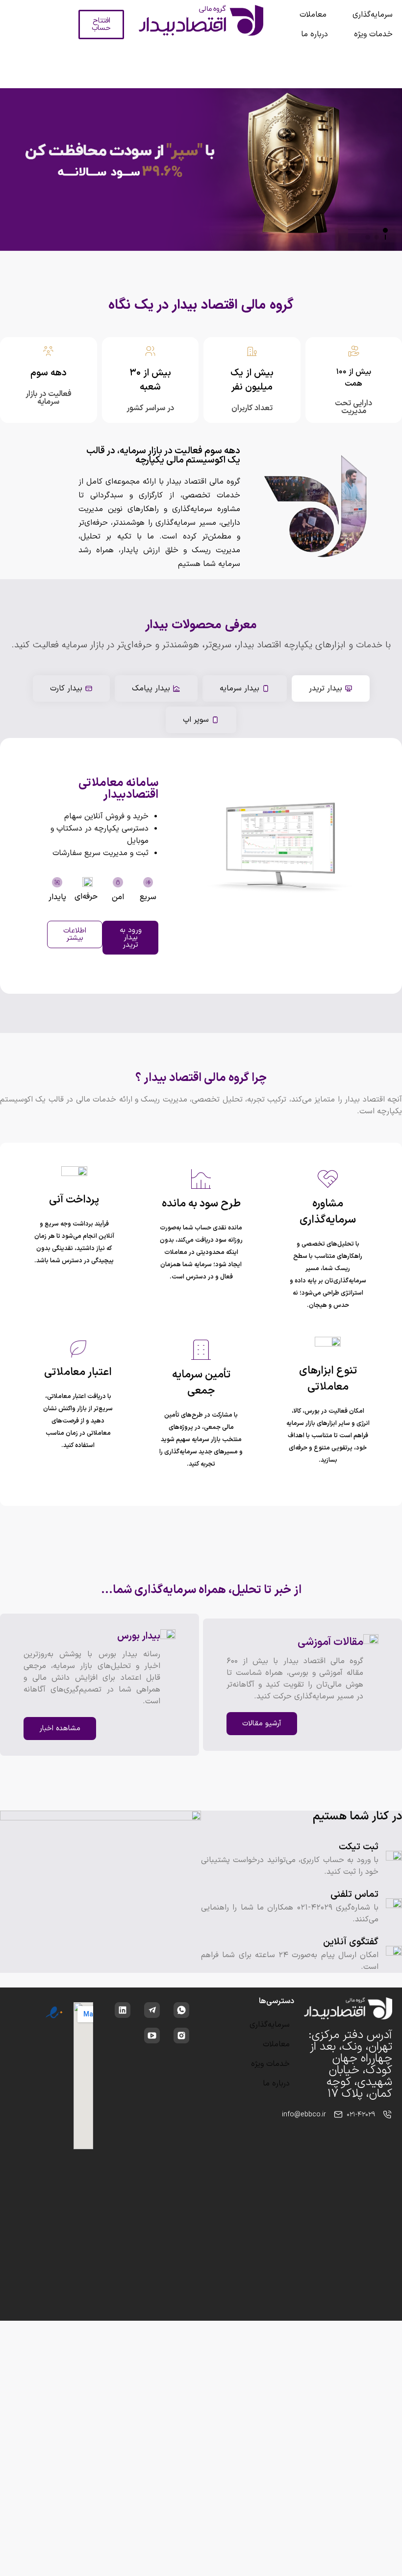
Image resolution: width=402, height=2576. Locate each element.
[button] (385, 230)
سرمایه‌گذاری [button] (373, 15)
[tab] (331, 688)
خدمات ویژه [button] (373, 34)
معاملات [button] (313, 15)
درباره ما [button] (314, 34)
